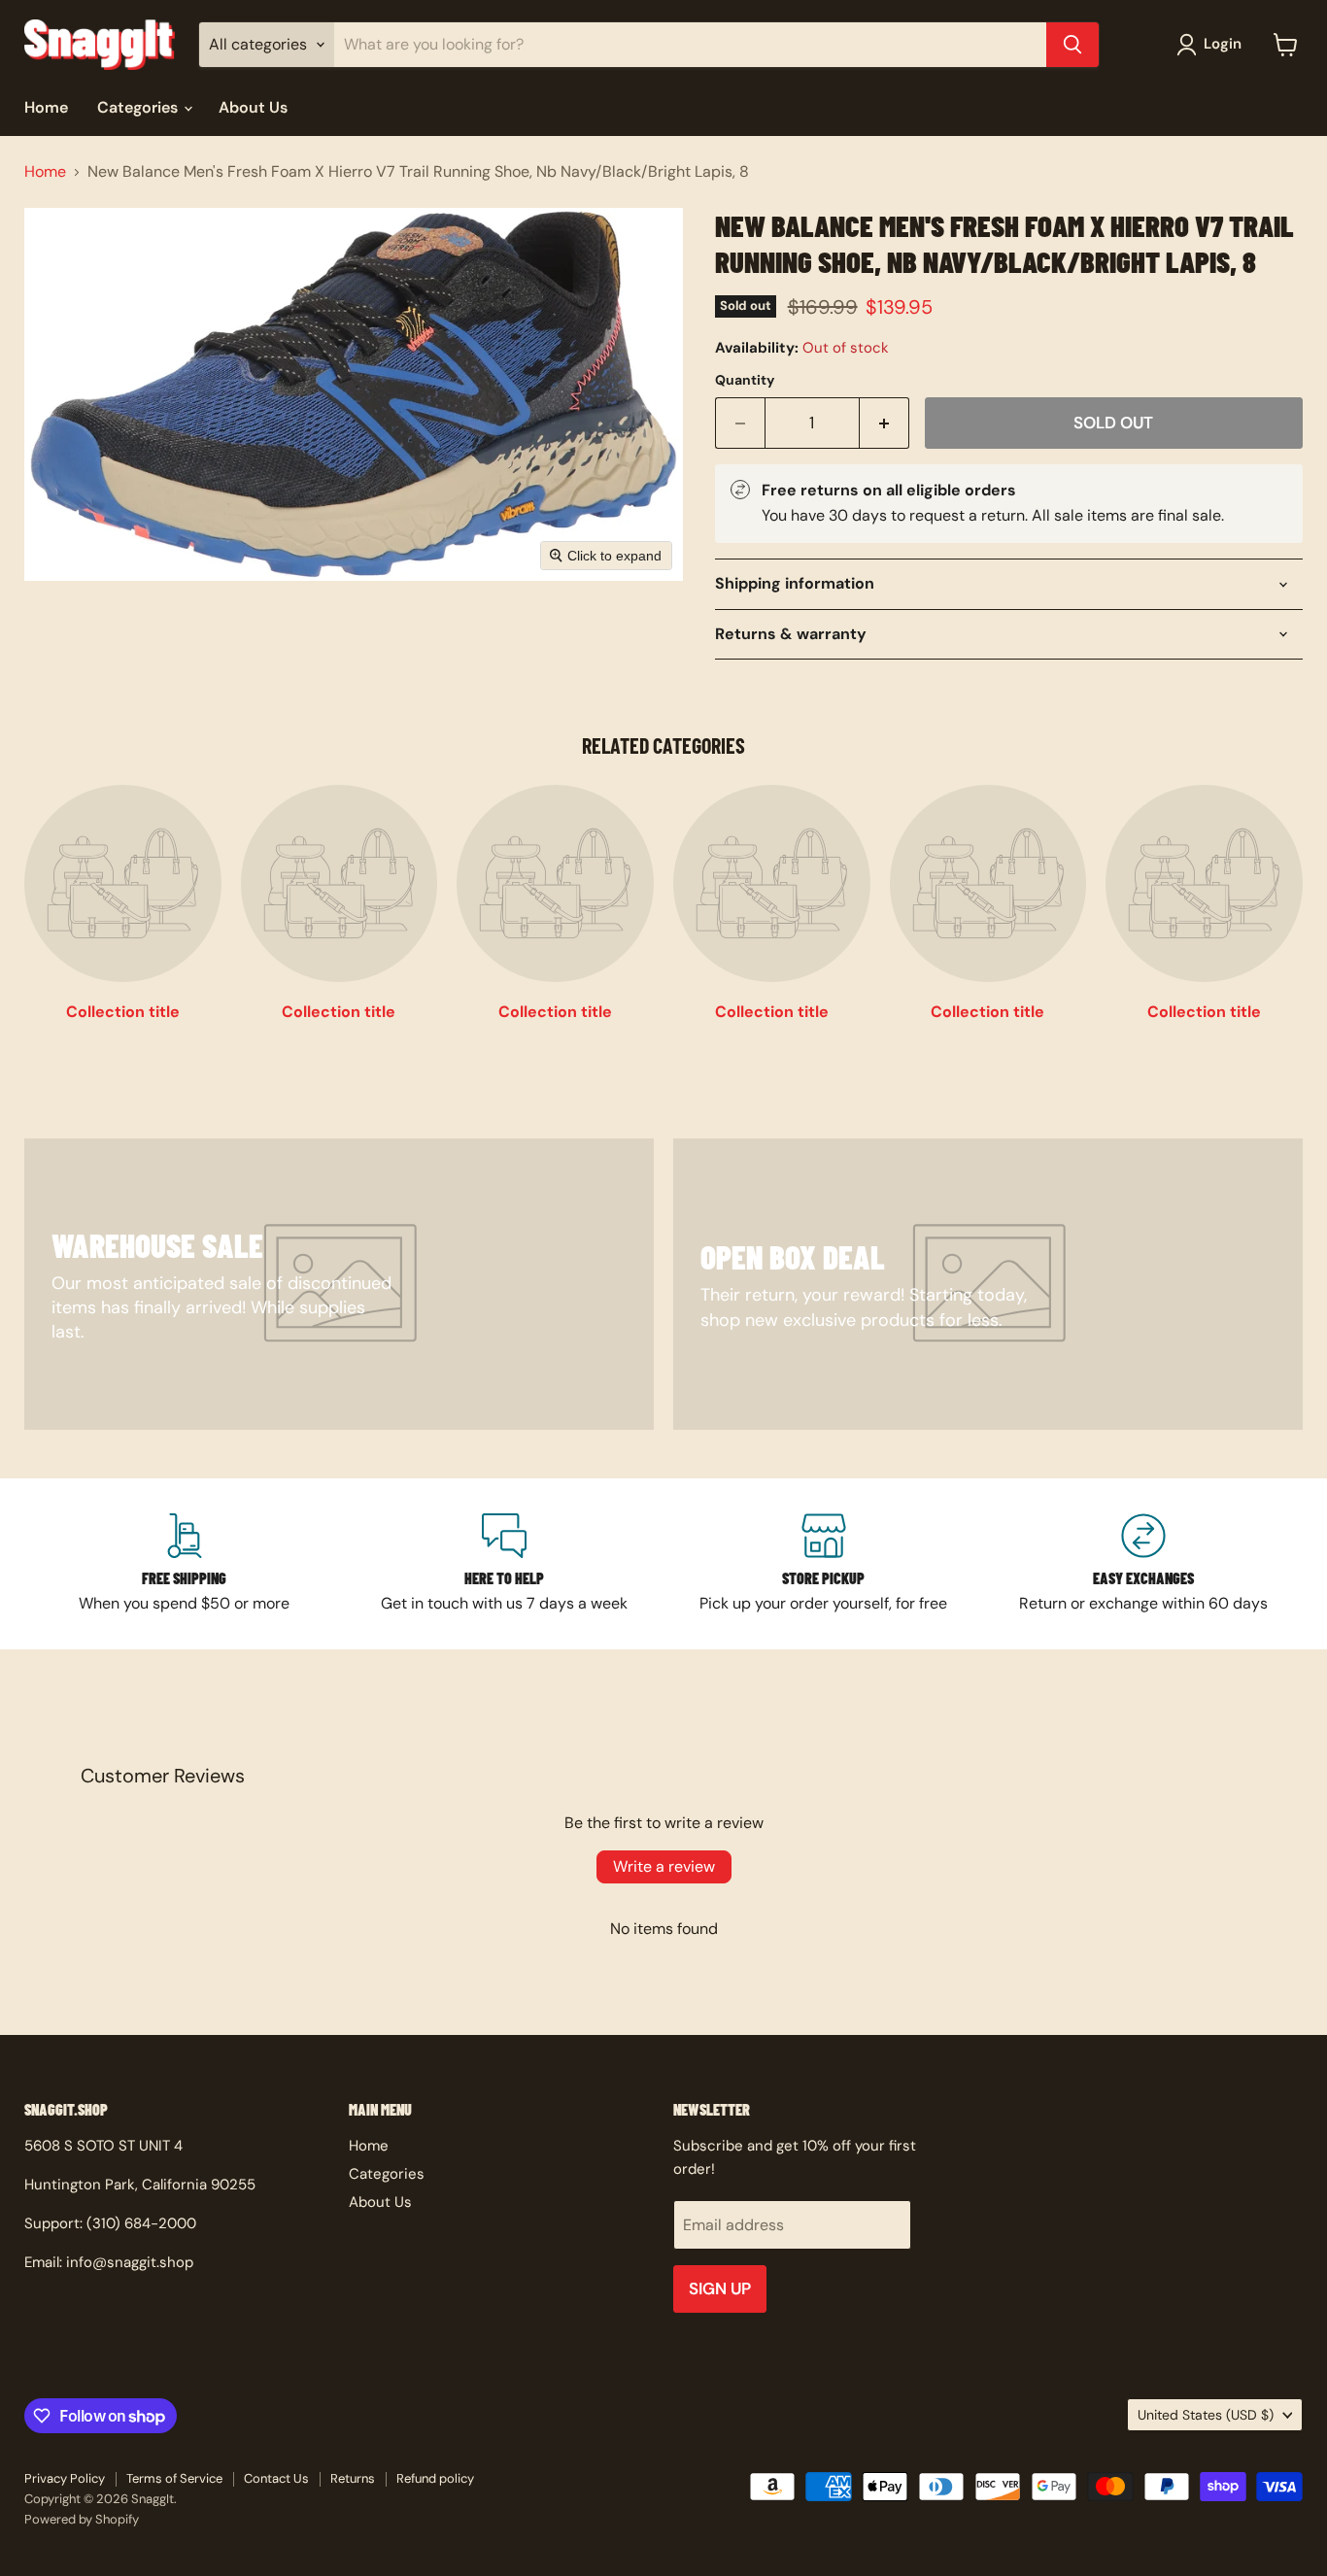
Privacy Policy (65, 2478)
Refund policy (435, 2478)
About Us (253, 107)
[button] (1213, 45)
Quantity (745, 380)
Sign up (720, 2288)
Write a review (664, 1866)
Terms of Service (174, 2478)
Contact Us (276, 2478)
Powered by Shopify (82, 2519)
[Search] (1072, 45)
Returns (353, 2478)
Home (46, 107)
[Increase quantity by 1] (885, 424)
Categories (139, 107)
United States (1206, 2415)
